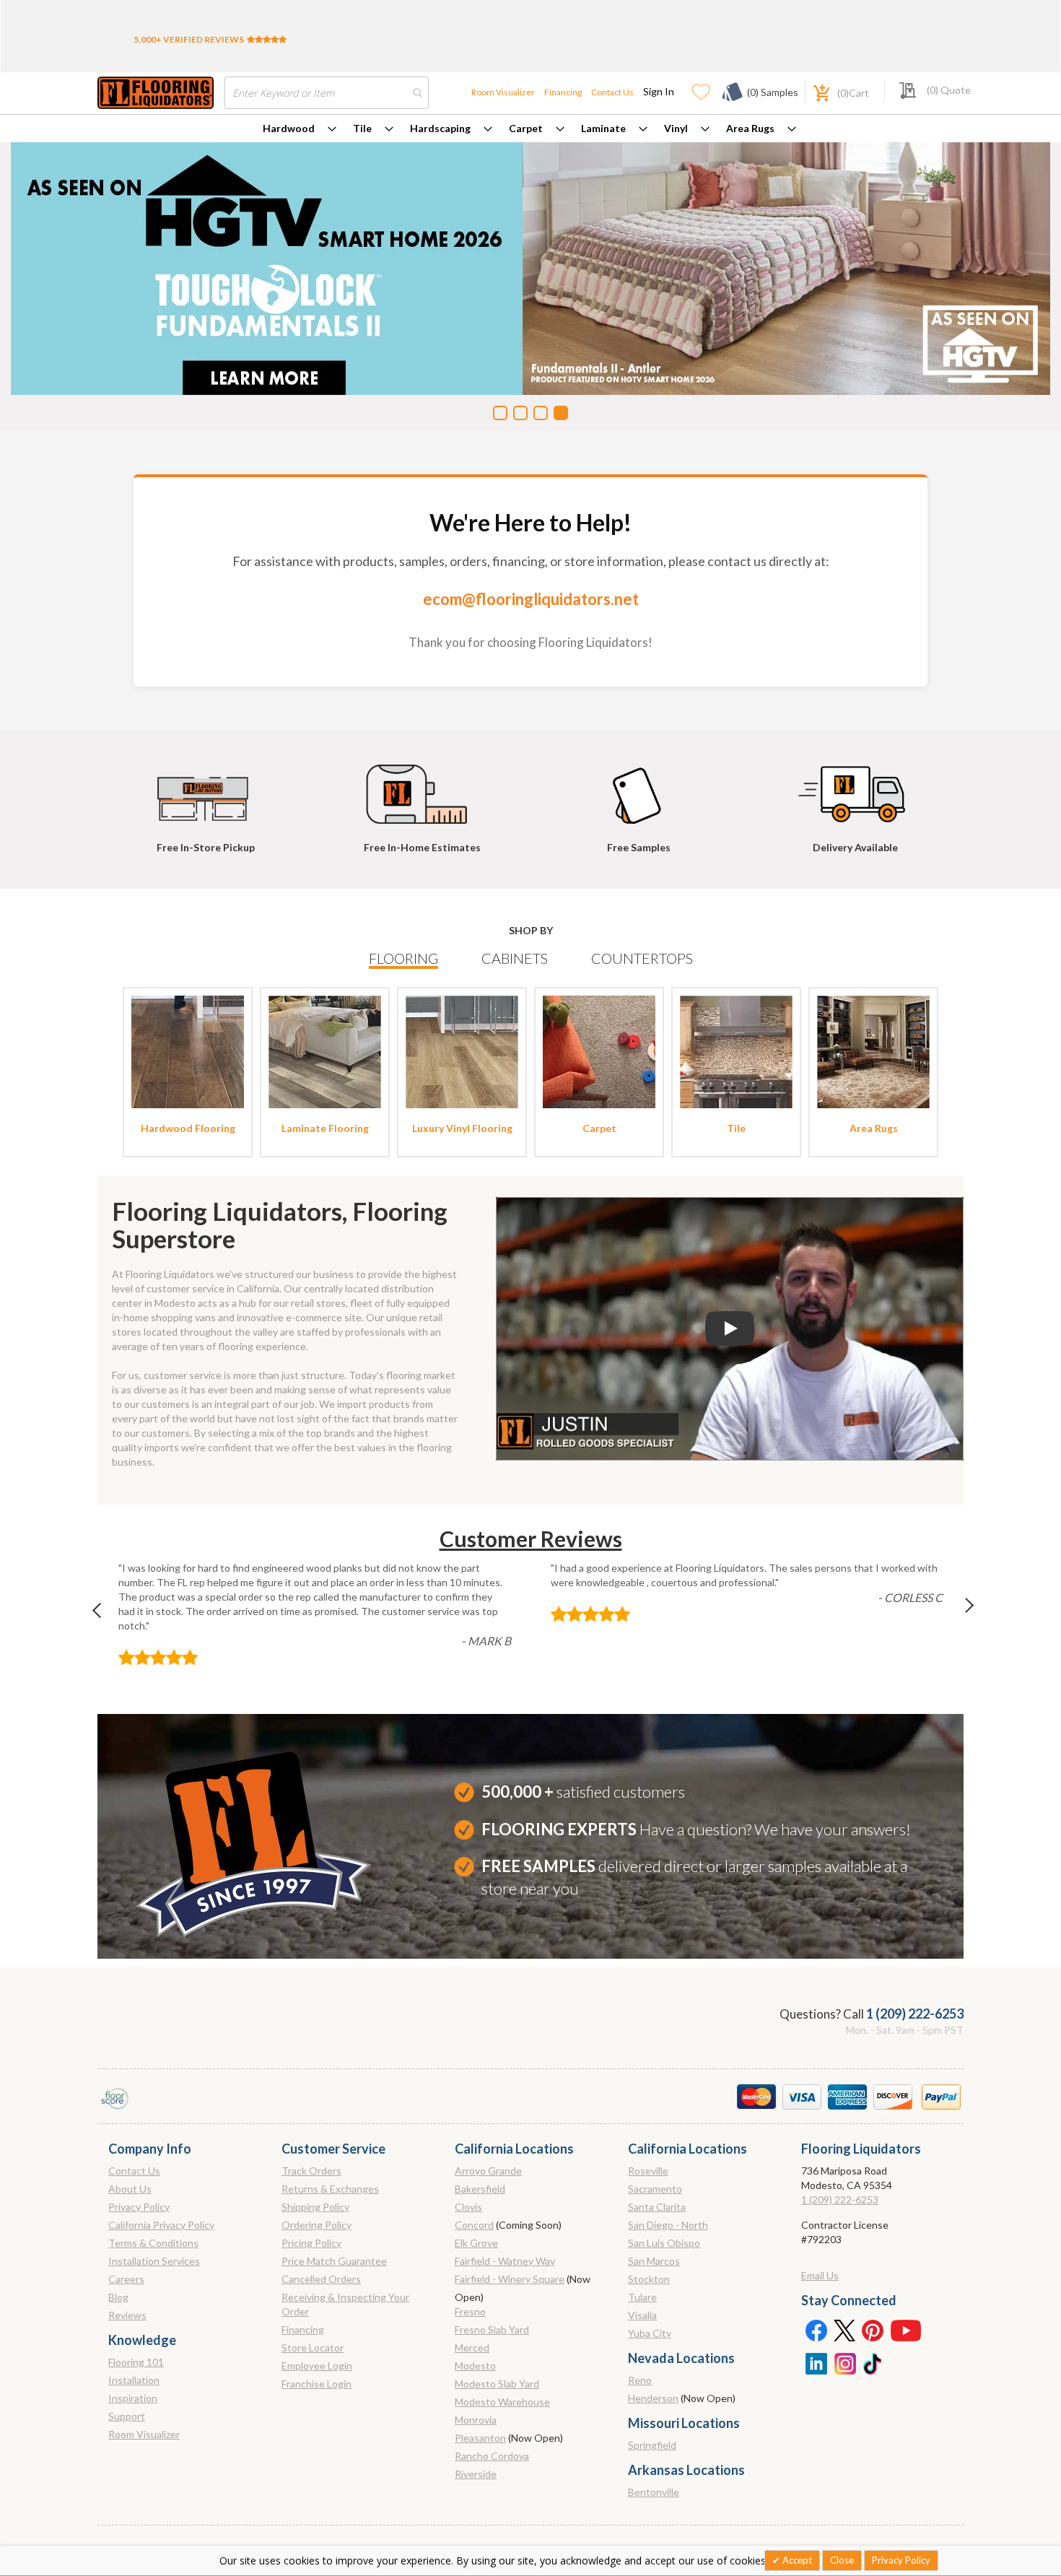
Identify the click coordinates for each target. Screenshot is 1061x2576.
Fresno (470, 2311)
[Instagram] (844, 2362)
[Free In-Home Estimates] (422, 788)
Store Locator (313, 2347)
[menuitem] (300, 129)
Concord (474, 2225)
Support (127, 2416)
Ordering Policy (316, 2225)
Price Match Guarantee (334, 2261)
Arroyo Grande (488, 2171)
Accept (796, 2560)
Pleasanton (480, 2438)
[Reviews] (267, 39)
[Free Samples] (639, 788)
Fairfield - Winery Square (510, 2279)
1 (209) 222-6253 (915, 2014)
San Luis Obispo (664, 2243)
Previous (104, 1614)
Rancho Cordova (492, 2456)
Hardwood (289, 128)
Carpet (526, 128)
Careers (126, 2279)
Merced (472, 2347)
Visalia (642, 2315)
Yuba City (650, 2333)
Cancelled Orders (321, 2279)
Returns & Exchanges (330, 2189)
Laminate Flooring (325, 1128)
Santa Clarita (657, 2207)
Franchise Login (316, 2384)
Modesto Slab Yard (497, 2384)
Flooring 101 (136, 2362)
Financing (563, 92)
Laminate (603, 128)
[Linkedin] (816, 2362)
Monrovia (476, 2420)
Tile (362, 128)
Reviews (127, 2315)
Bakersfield (480, 2189)
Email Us (820, 2275)
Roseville (648, 2171)
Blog (118, 2297)
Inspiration (133, 2398)
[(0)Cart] (813, 91)
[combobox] (327, 93)
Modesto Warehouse (502, 2402)
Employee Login (317, 2366)
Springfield (652, 2445)
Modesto (475, 2366)
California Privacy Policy (161, 2225)
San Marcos (654, 2261)
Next (957, 1614)
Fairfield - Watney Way (505, 2261)
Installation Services (154, 2261)
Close (842, 2560)
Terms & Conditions (153, 2243)
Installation (134, 2380)
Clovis (468, 2207)
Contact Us (612, 92)
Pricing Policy (311, 2243)
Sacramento (655, 2189)
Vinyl (676, 128)
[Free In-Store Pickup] (206, 788)
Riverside (476, 2474)
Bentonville (654, 2492)
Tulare (642, 2297)
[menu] (530, 129)
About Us (130, 2189)
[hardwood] (188, 1051)
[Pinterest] (873, 2330)
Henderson (653, 2398)
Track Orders (311, 2171)
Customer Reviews (531, 1539)
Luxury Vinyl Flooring (462, 1128)
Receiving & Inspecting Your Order (345, 2304)
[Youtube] (906, 2330)
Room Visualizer (503, 92)
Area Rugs (750, 128)
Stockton (649, 2279)
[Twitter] (844, 2330)
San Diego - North (668, 2225)
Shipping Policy (315, 2207)
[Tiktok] (873, 2362)
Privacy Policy (139, 2207)
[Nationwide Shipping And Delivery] (855, 788)
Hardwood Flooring (188, 1128)
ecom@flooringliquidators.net (531, 599)
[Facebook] (816, 2330)
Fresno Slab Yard (492, 2329)
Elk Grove (476, 2243)
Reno (640, 2380)
